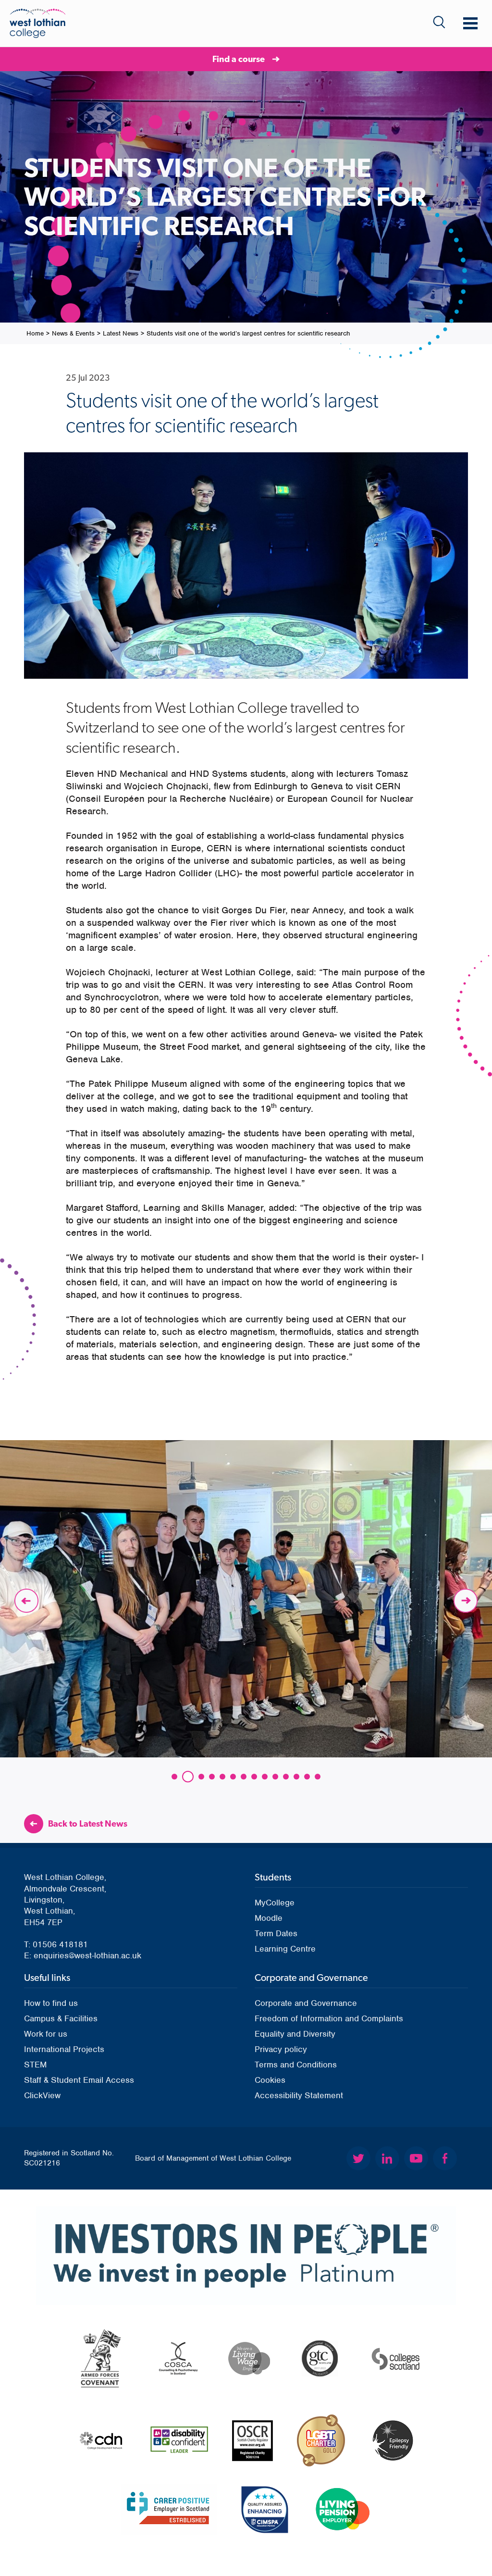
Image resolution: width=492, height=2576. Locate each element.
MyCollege (275, 1903)
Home (35, 333)
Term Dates (276, 1933)
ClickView (42, 2095)
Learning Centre (285, 1949)
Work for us (46, 2034)
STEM (35, 2065)
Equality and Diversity (295, 2034)
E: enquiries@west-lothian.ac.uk (83, 1955)
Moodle (269, 1918)
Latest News (121, 333)
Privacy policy (281, 2049)
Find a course (239, 59)
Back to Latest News (88, 1823)
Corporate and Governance (306, 2003)
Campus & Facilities (61, 2018)
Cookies (270, 2080)
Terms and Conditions (296, 2065)
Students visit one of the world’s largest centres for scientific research (248, 333)
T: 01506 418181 (56, 1944)
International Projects (64, 2049)
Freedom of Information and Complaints (329, 2018)
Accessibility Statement (299, 2095)
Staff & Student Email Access (79, 2080)
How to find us (51, 2003)
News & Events (73, 333)
